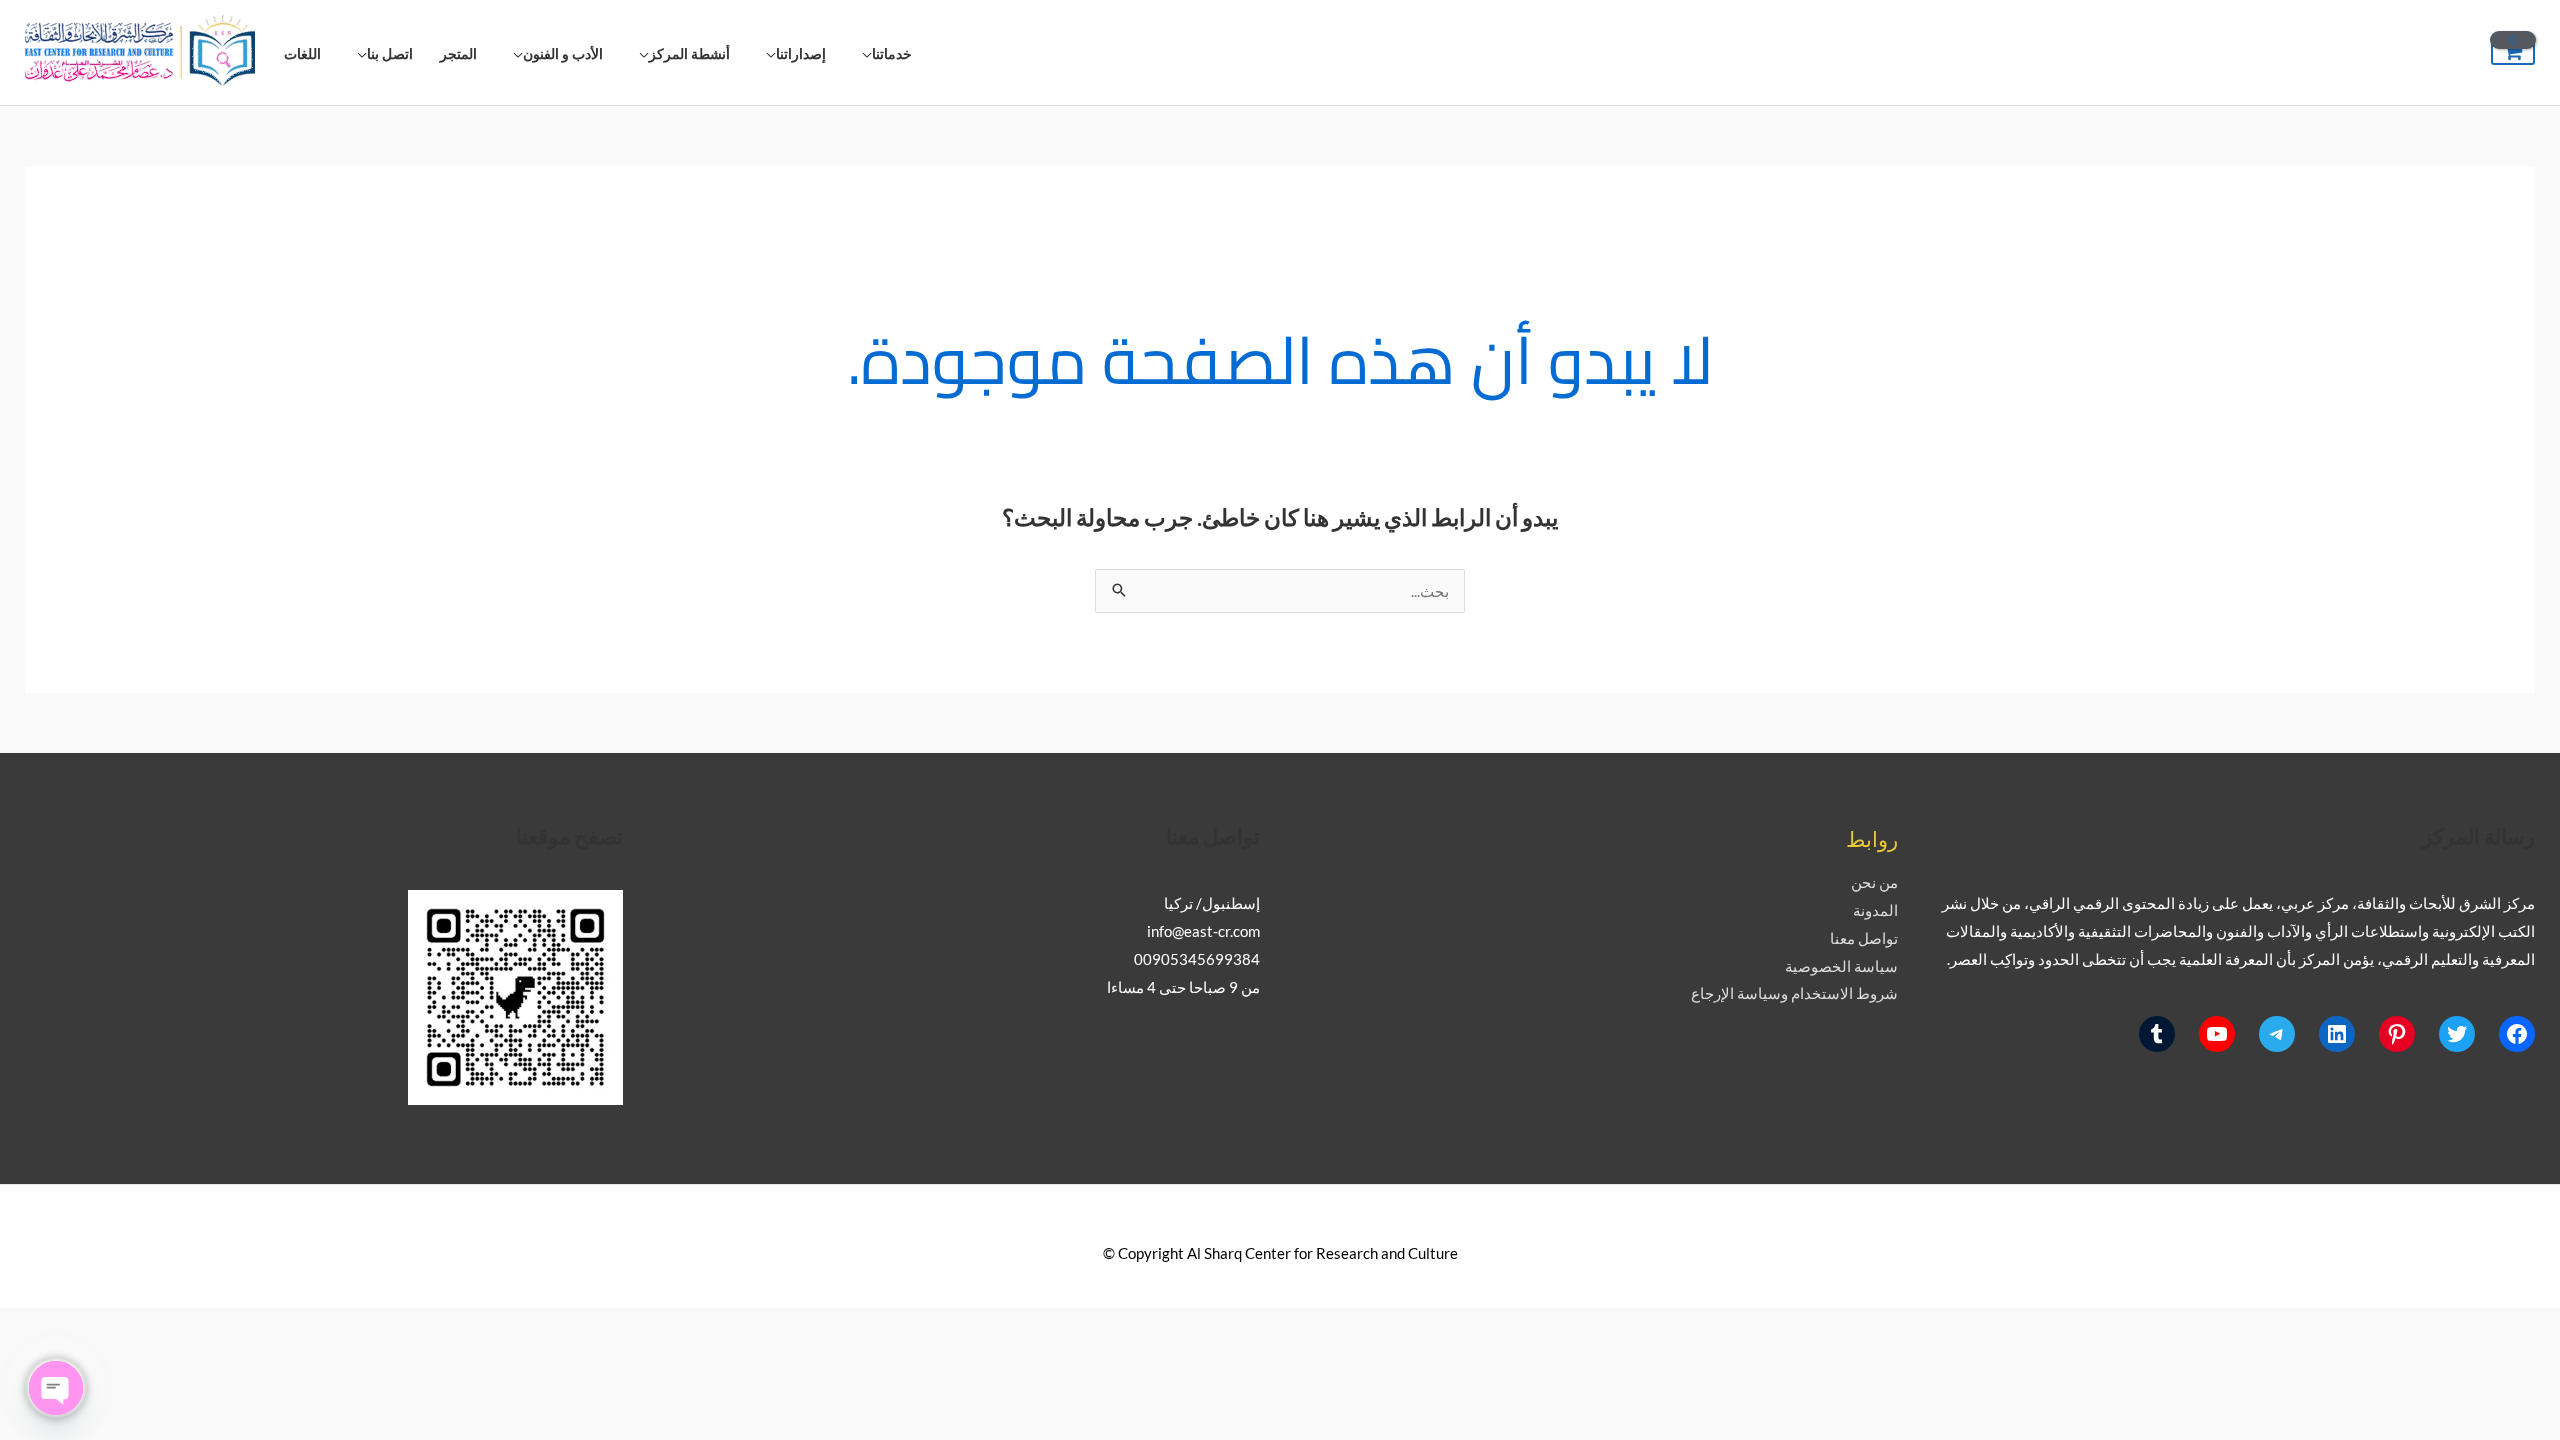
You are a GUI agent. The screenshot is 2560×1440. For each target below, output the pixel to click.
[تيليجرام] (2277, 1034)
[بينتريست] (2397, 1034)
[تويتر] (2457, 1034)
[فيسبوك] (2517, 1034)
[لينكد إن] (2337, 1034)
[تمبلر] (2157, 1034)
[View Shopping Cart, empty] (2513, 52)
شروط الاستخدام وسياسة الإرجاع (1794, 993)
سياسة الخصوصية (1841, 966)
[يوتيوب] (2217, 1034)
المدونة (1875, 910)
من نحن (1874, 882)
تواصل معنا (1864, 938)
